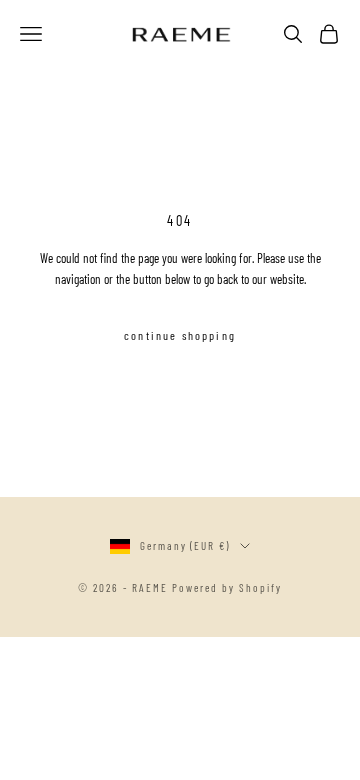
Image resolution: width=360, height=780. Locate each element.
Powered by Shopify (227, 587)
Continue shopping (180, 335)
